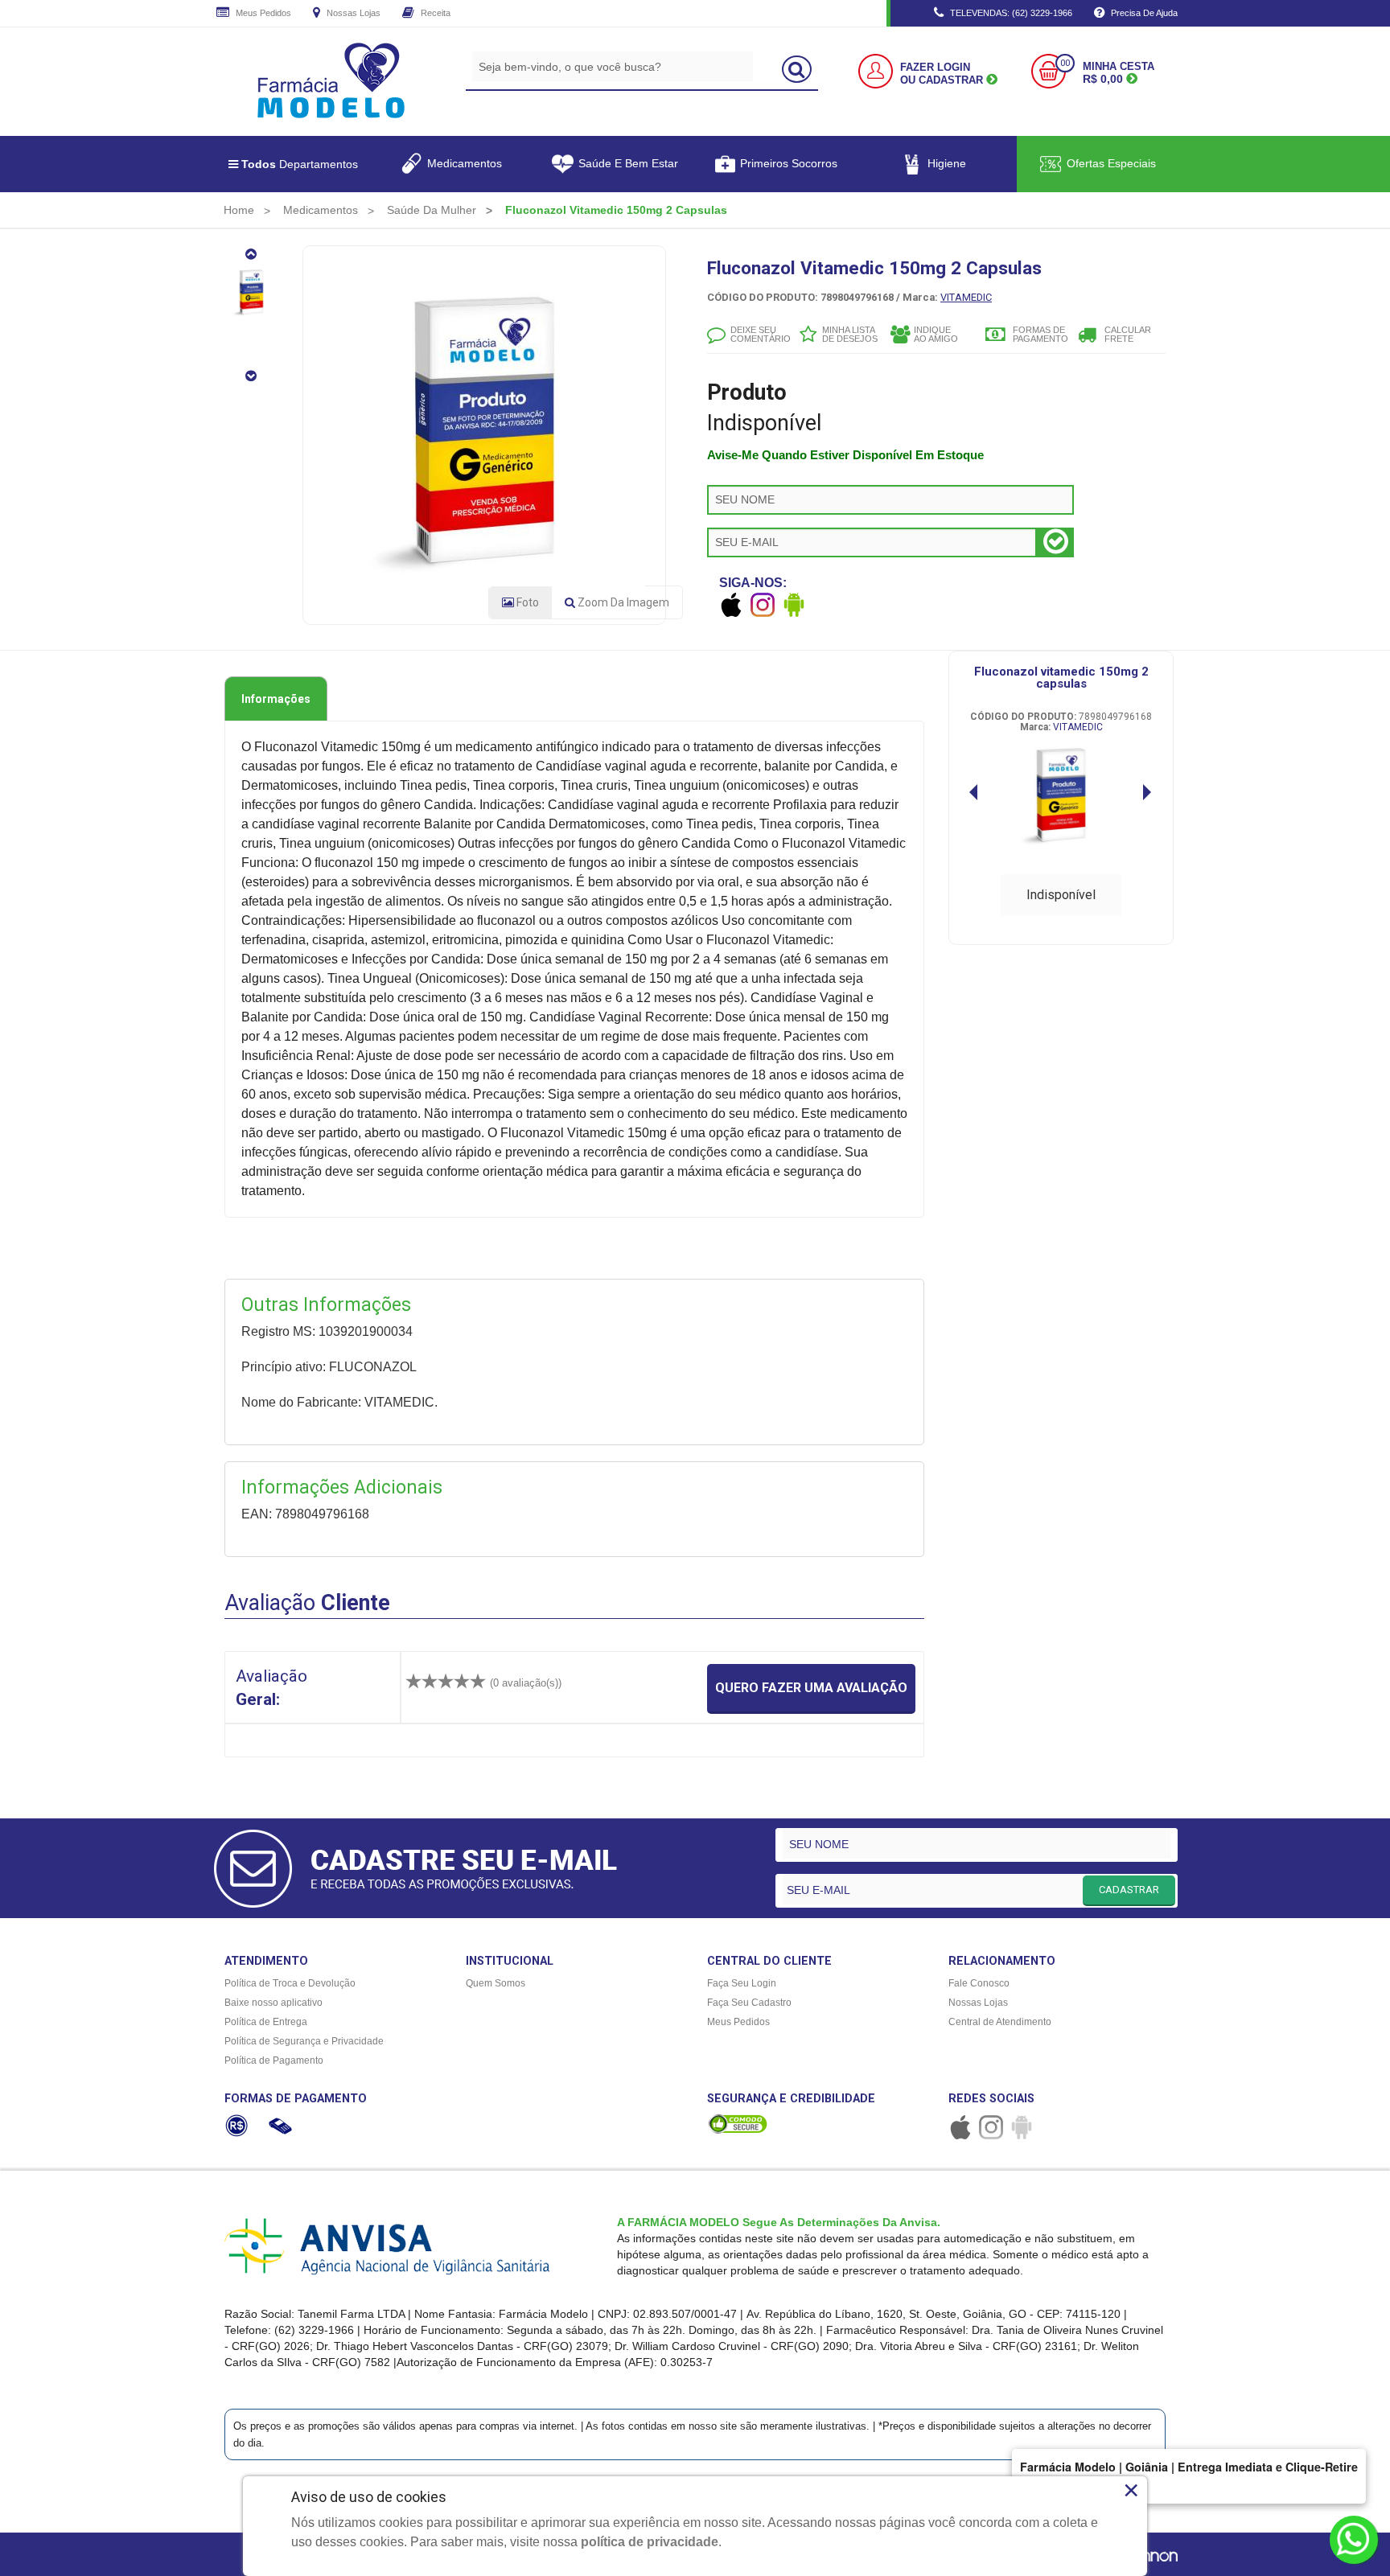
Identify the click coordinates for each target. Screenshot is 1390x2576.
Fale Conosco (979, 1983)
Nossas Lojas (352, 13)
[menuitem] (239, 210)
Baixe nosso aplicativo (273, 2003)
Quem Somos (496, 1983)
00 (1065, 63)
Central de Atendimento (1000, 2022)
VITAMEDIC (966, 297)
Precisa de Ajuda (1143, 13)
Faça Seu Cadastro (749, 2003)
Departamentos (300, 164)
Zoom (622, 602)
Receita (434, 13)
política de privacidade (650, 2542)
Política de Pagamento (274, 2060)
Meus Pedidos (262, 13)
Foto (526, 602)
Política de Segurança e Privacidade (304, 2041)
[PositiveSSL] (738, 2123)
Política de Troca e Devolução (290, 1983)
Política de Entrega (266, 2022)
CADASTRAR (1129, 1890)
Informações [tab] (276, 699)
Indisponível (1061, 895)
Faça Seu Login (742, 1983)
